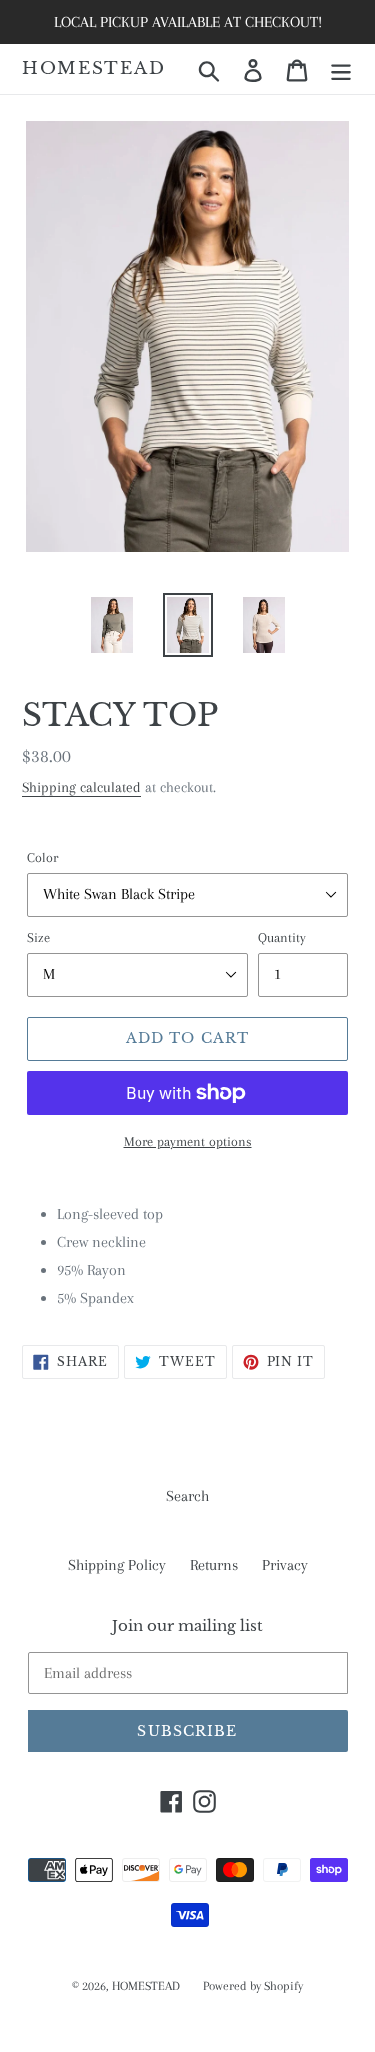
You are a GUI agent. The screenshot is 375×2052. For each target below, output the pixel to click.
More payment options (188, 1141)
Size (38, 937)
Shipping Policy (117, 1565)
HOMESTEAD (93, 69)
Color (42, 857)
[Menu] (341, 69)
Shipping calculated (81, 787)
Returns (214, 1565)
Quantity (282, 937)
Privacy (285, 1565)
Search (187, 1496)
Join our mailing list (187, 1626)
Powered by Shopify (253, 1986)
